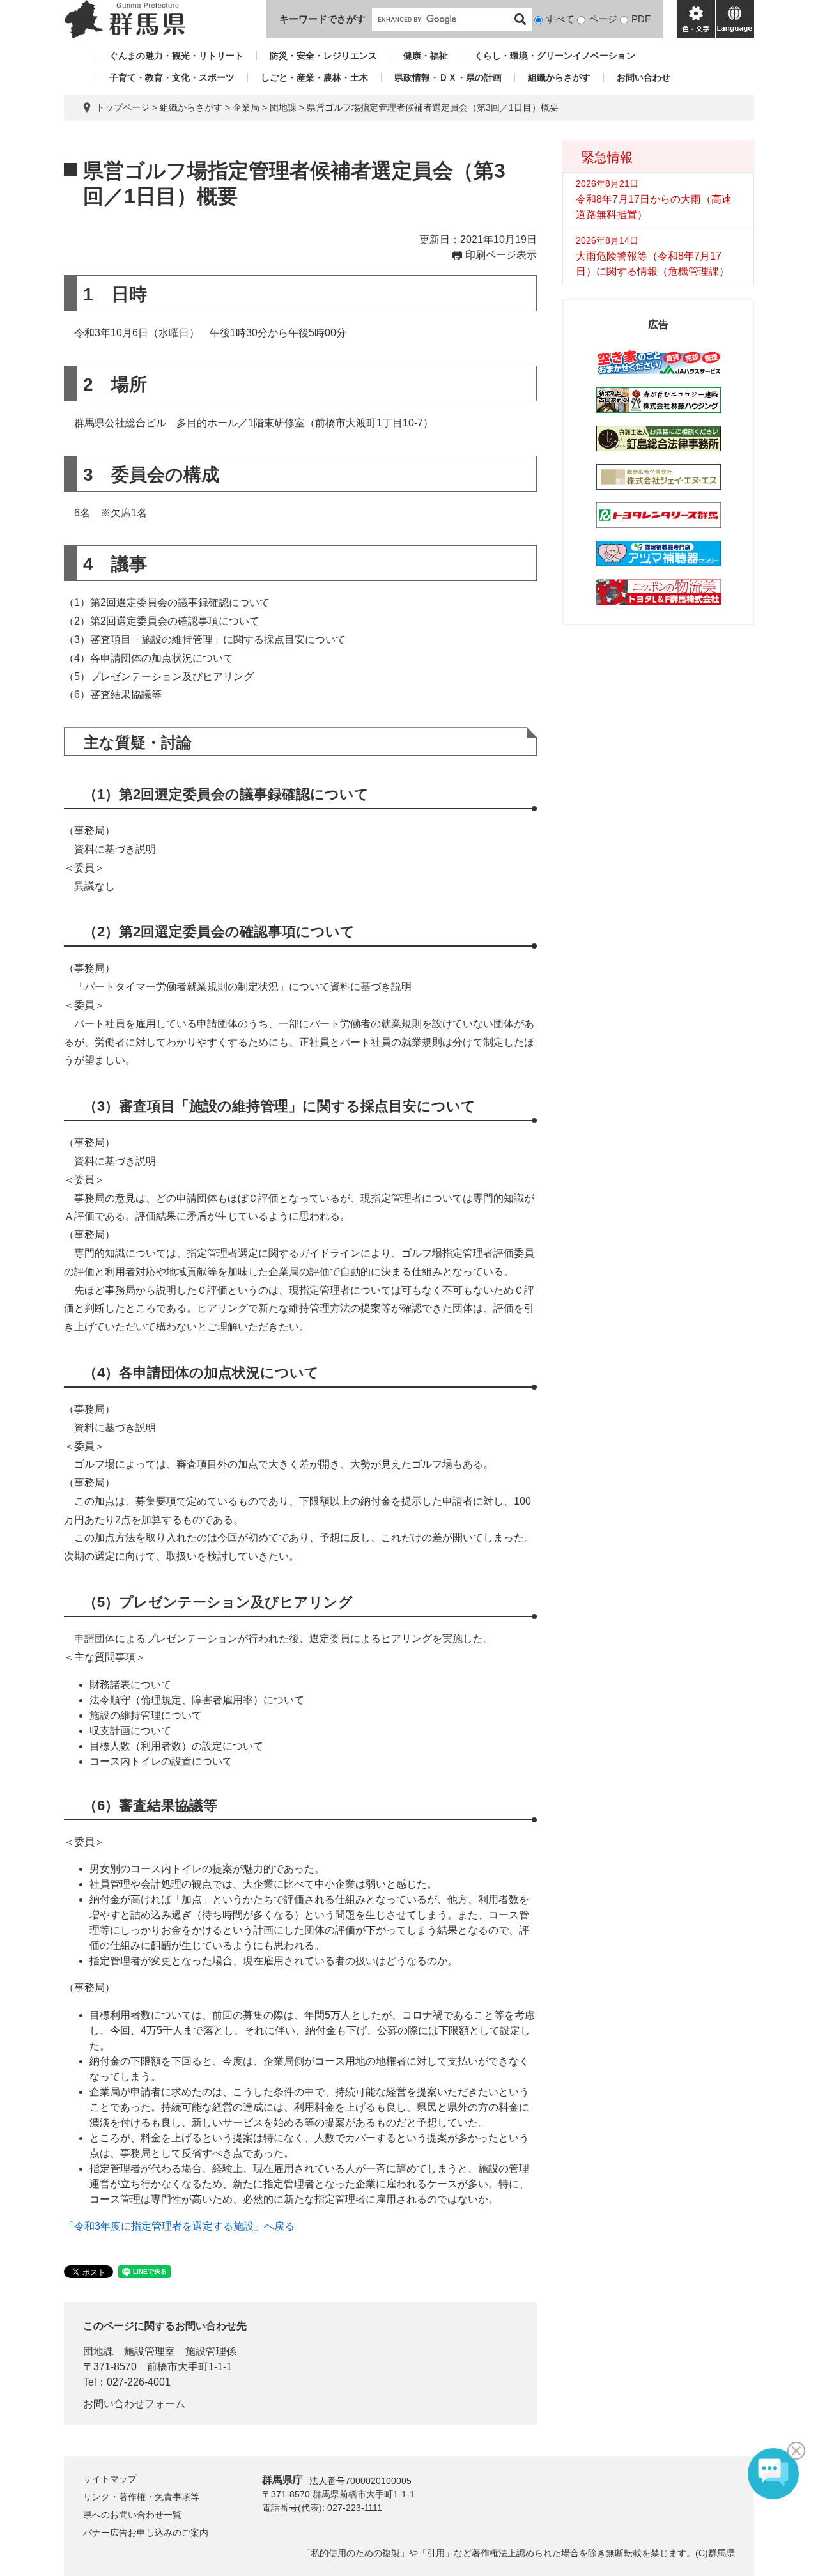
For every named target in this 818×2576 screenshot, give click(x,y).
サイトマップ (110, 2479)
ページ (603, 19)
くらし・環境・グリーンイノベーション (555, 56)
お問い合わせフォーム (134, 2404)
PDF (641, 19)
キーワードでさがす (322, 19)
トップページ (123, 107)
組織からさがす (559, 77)
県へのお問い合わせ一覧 (132, 2515)
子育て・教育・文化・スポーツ (172, 77)
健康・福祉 (426, 56)
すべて (560, 19)
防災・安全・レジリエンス (323, 56)
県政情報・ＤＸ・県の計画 (448, 77)
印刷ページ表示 (501, 255)
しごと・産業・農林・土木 (314, 77)
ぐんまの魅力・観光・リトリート (176, 56)
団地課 (283, 107)
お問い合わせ (644, 77)
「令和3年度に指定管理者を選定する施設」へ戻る (179, 2226)
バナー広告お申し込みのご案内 (146, 2533)
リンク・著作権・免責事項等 (141, 2497)
